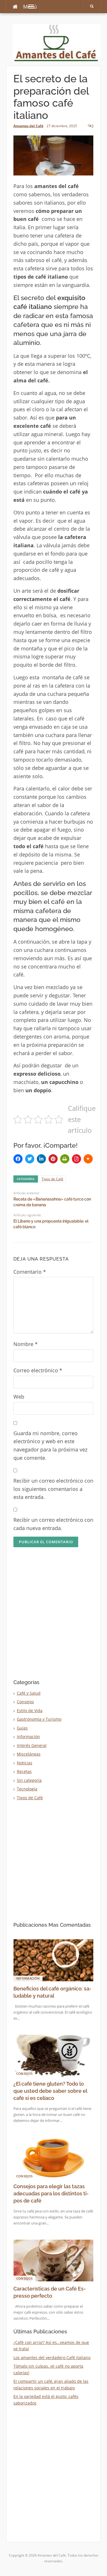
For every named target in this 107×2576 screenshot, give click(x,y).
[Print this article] (65, 1159)
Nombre (26, 1344)
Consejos (25, 1702)
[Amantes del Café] (56, 42)
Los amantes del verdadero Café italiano (52, 2358)
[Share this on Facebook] (18, 1159)
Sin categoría (29, 1780)
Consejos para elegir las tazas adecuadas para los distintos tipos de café (51, 2193)
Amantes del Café (28, 126)
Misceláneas (29, 1754)
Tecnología (27, 1789)
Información (28, 1737)
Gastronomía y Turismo (39, 1719)
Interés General (32, 1745)
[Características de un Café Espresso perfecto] (53, 2260)
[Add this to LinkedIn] (41, 1159)
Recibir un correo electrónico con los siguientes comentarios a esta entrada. (53, 1489)
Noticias (25, 1763)
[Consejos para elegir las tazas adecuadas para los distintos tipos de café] (53, 2157)
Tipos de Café (53, 1179)
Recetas (24, 1771)
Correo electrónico (38, 1370)
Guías (22, 1728)
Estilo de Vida (30, 1711)
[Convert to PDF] (76, 1159)
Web (19, 1397)
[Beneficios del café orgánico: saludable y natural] (53, 1960)
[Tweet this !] (30, 1159)
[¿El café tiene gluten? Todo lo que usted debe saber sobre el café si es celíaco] (53, 2055)
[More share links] (88, 1159)
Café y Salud (29, 1693)
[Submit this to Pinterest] (53, 1159)
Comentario (30, 1272)
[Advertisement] (53, 1619)
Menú (30, 7)
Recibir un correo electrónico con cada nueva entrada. (53, 1524)
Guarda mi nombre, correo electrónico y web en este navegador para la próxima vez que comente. (50, 1445)
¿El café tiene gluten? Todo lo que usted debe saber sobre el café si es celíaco (50, 2091)
